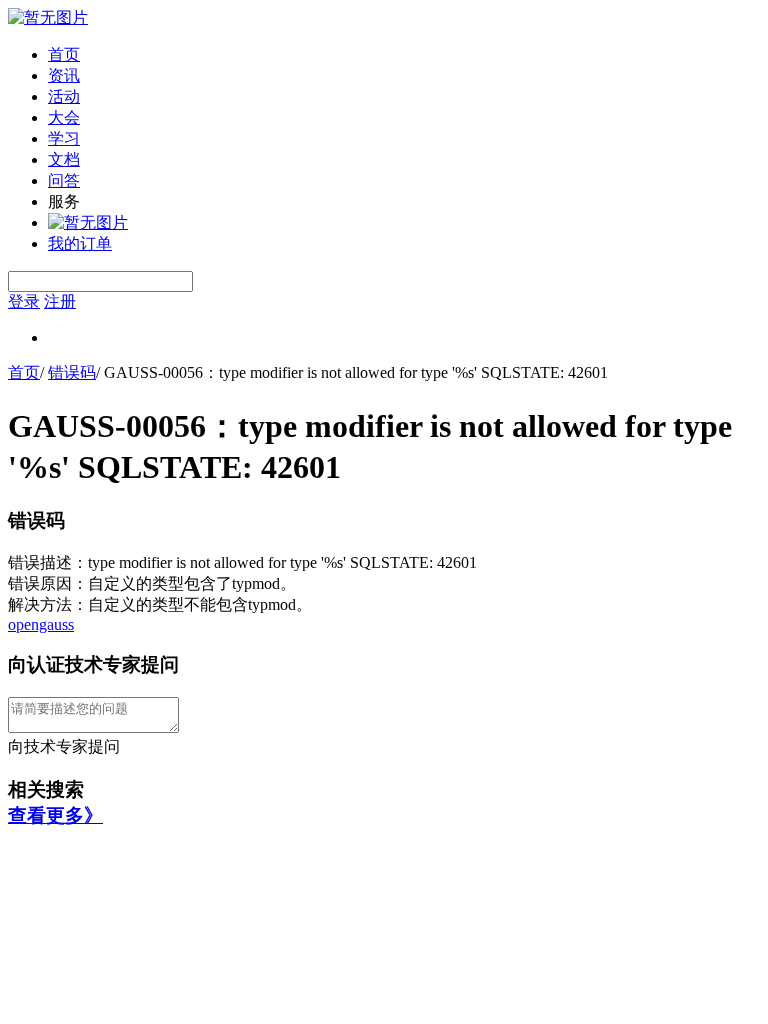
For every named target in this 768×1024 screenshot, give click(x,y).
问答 (64, 180)
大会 (64, 117)
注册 (60, 301)
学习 (64, 138)
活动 (64, 96)
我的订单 (80, 243)
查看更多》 (55, 815)
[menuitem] (404, 55)
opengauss (41, 624)
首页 (64, 54)
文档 (64, 159)
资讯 (64, 75)
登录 (24, 301)
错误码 (72, 372)
